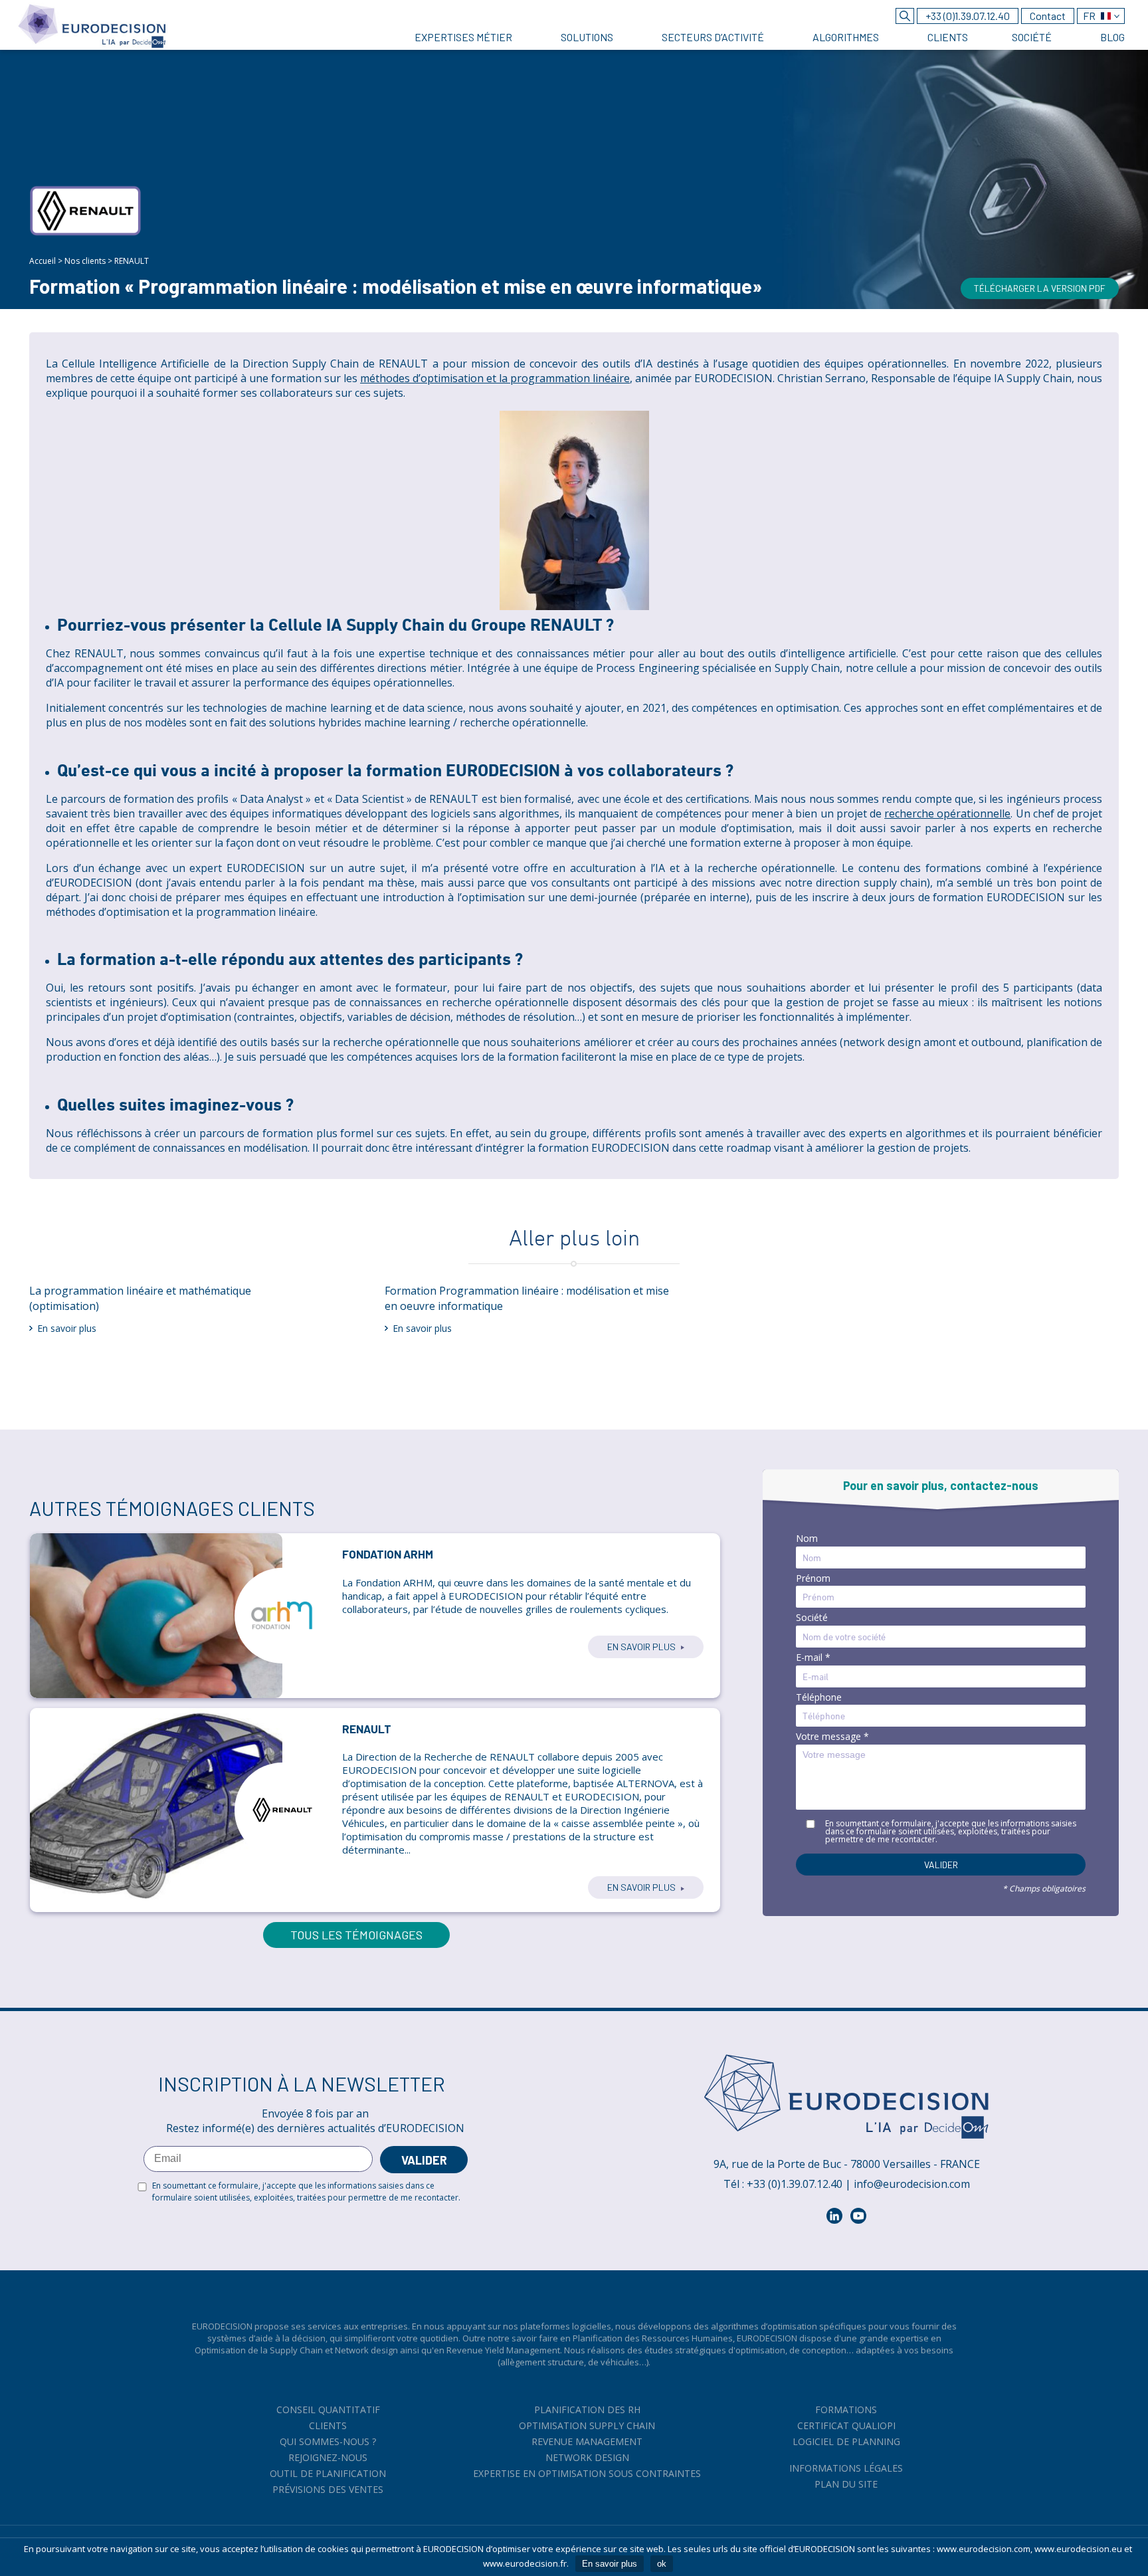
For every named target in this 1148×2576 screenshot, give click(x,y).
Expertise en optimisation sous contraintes (587, 2473)
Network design (587, 2457)
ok (662, 2564)
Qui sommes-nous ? (328, 2441)
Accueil (43, 261)
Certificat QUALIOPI (846, 2425)
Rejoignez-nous (328, 2457)
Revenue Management (587, 2441)
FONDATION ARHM (388, 1554)
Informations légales (846, 2468)
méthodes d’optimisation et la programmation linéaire (495, 378)
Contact (1048, 16)
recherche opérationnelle (947, 813)
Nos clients (85, 261)
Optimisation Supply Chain (587, 2425)
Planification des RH (587, 2410)
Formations (846, 2410)
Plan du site (846, 2484)
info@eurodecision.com (912, 2184)
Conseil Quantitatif (328, 2410)
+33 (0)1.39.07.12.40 (968, 16)
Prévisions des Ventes (328, 2489)
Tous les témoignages (356, 1935)
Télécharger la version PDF (1040, 288)
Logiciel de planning (846, 2441)
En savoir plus (67, 1328)
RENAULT (367, 1729)
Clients (328, 2425)
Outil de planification (328, 2473)
